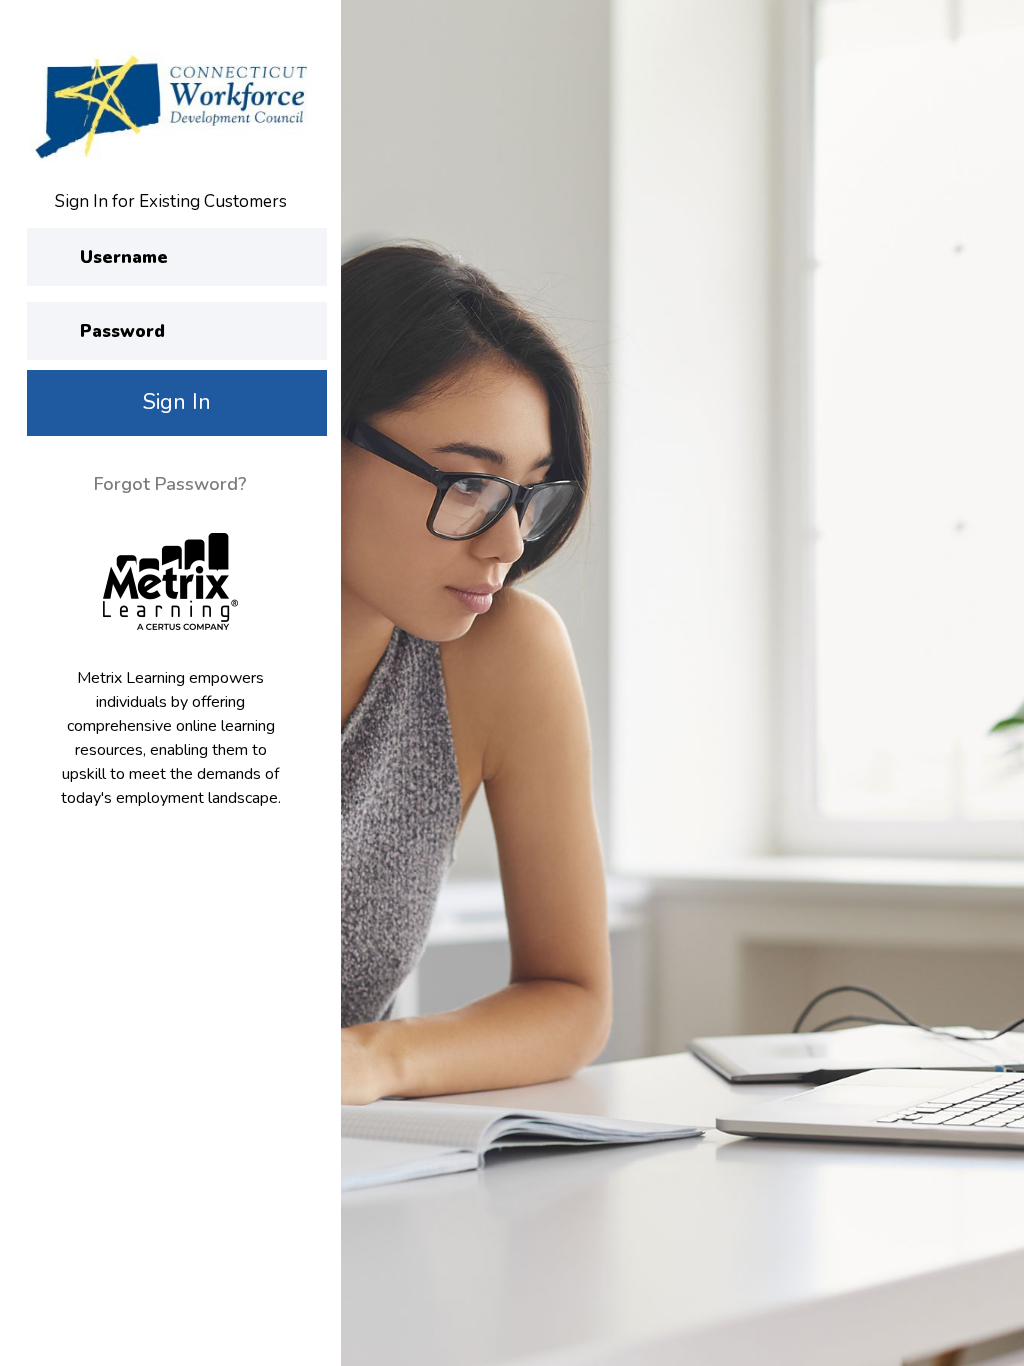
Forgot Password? (170, 484)
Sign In (177, 402)
